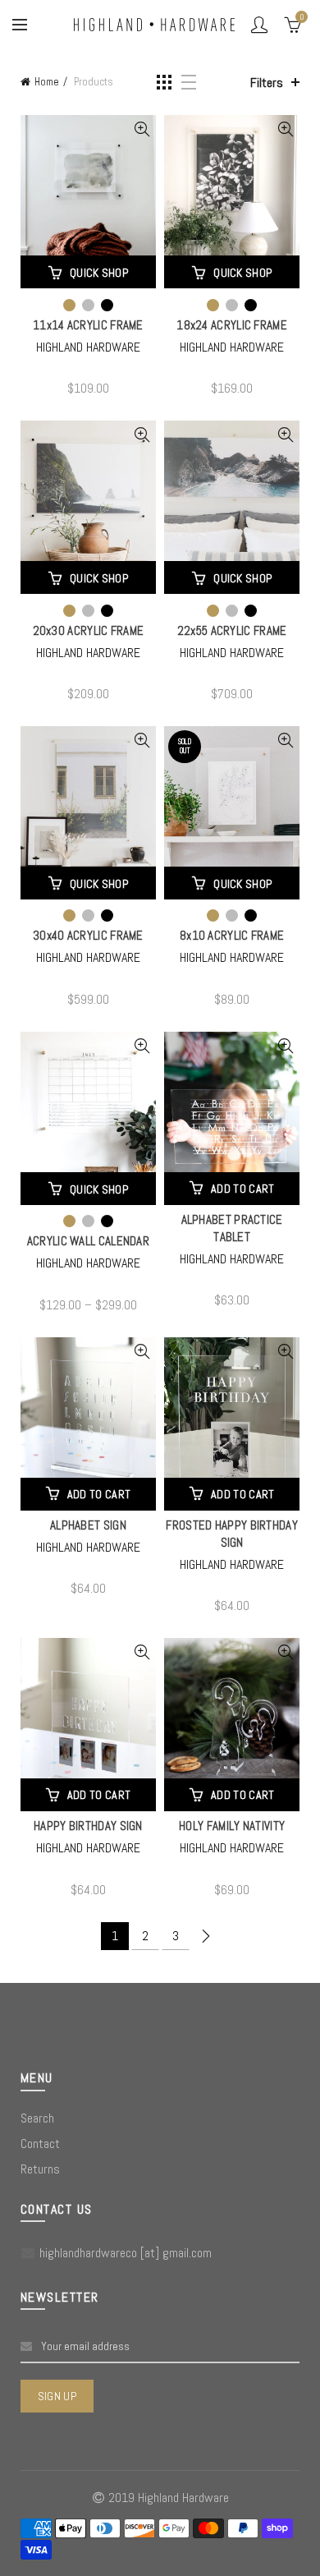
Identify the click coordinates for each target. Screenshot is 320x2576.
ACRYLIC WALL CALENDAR (88, 1241)
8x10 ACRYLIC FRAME (232, 935)
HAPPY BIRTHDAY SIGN (88, 1826)
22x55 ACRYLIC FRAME (232, 630)
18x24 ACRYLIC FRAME (232, 325)
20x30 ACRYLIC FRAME (89, 630)
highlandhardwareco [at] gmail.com (126, 2253)
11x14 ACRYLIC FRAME (88, 325)
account (259, 25)
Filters (267, 83)
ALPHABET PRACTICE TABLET (232, 1228)
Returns (40, 2169)
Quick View (142, 129)
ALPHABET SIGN (88, 1525)
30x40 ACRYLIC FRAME (88, 935)
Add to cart (242, 1189)
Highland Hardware (88, 347)
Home (47, 82)
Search (37, 2118)
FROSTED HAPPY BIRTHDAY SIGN (232, 1534)
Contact (40, 2144)
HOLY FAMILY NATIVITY (232, 1826)
